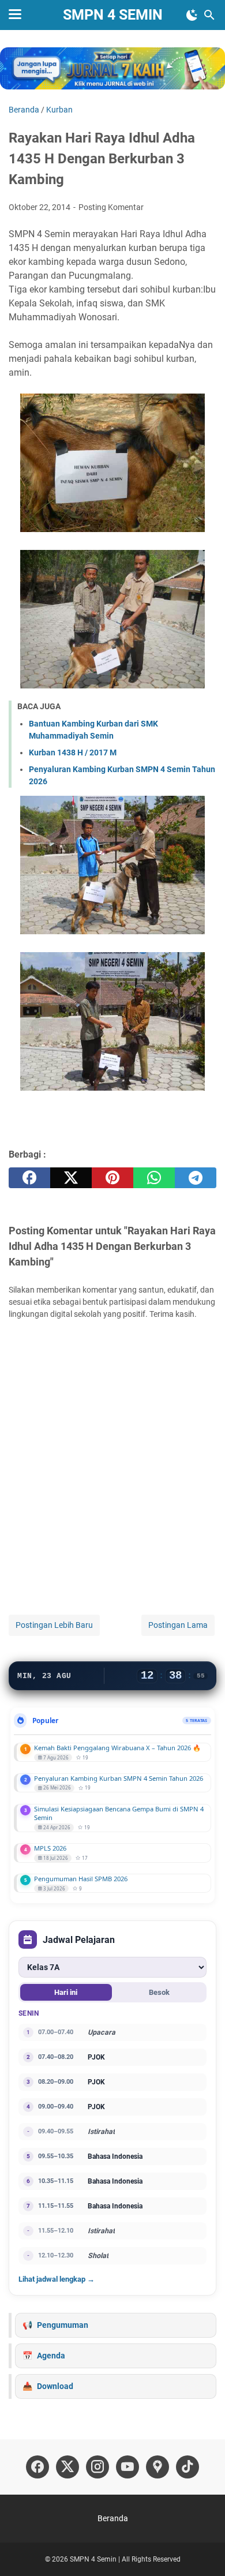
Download (55, 2386)
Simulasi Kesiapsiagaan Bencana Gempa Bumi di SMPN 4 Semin (119, 1813)
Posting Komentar (111, 207)
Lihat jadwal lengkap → (57, 2279)
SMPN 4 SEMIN (113, 15)
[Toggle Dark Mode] (192, 15)
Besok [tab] (159, 1992)
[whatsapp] (154, 1178)
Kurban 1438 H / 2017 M (73, 752)
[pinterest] (112, 1178)
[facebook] (29, 1178)
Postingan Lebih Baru (54, 1625)
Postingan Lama (178, 1625)
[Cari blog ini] (209, 15)
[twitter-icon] (67, 2467)
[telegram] (196, 1178)
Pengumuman (63, 2325)
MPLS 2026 (50, 1848)
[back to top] (202, 2550)
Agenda (51, 2356)
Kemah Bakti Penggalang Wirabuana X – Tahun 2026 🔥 (117, 1748)
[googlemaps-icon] (157, 2467)
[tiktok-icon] (187, 2467)
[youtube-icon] (127, 2467)
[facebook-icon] (37, 2467)
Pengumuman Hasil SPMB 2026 (81, 1879)
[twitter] (71, 1178)
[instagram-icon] (97, 2467)
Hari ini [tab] (66, 1992)
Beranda (113, 2518)
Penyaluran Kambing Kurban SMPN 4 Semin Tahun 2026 (119, 1778)
